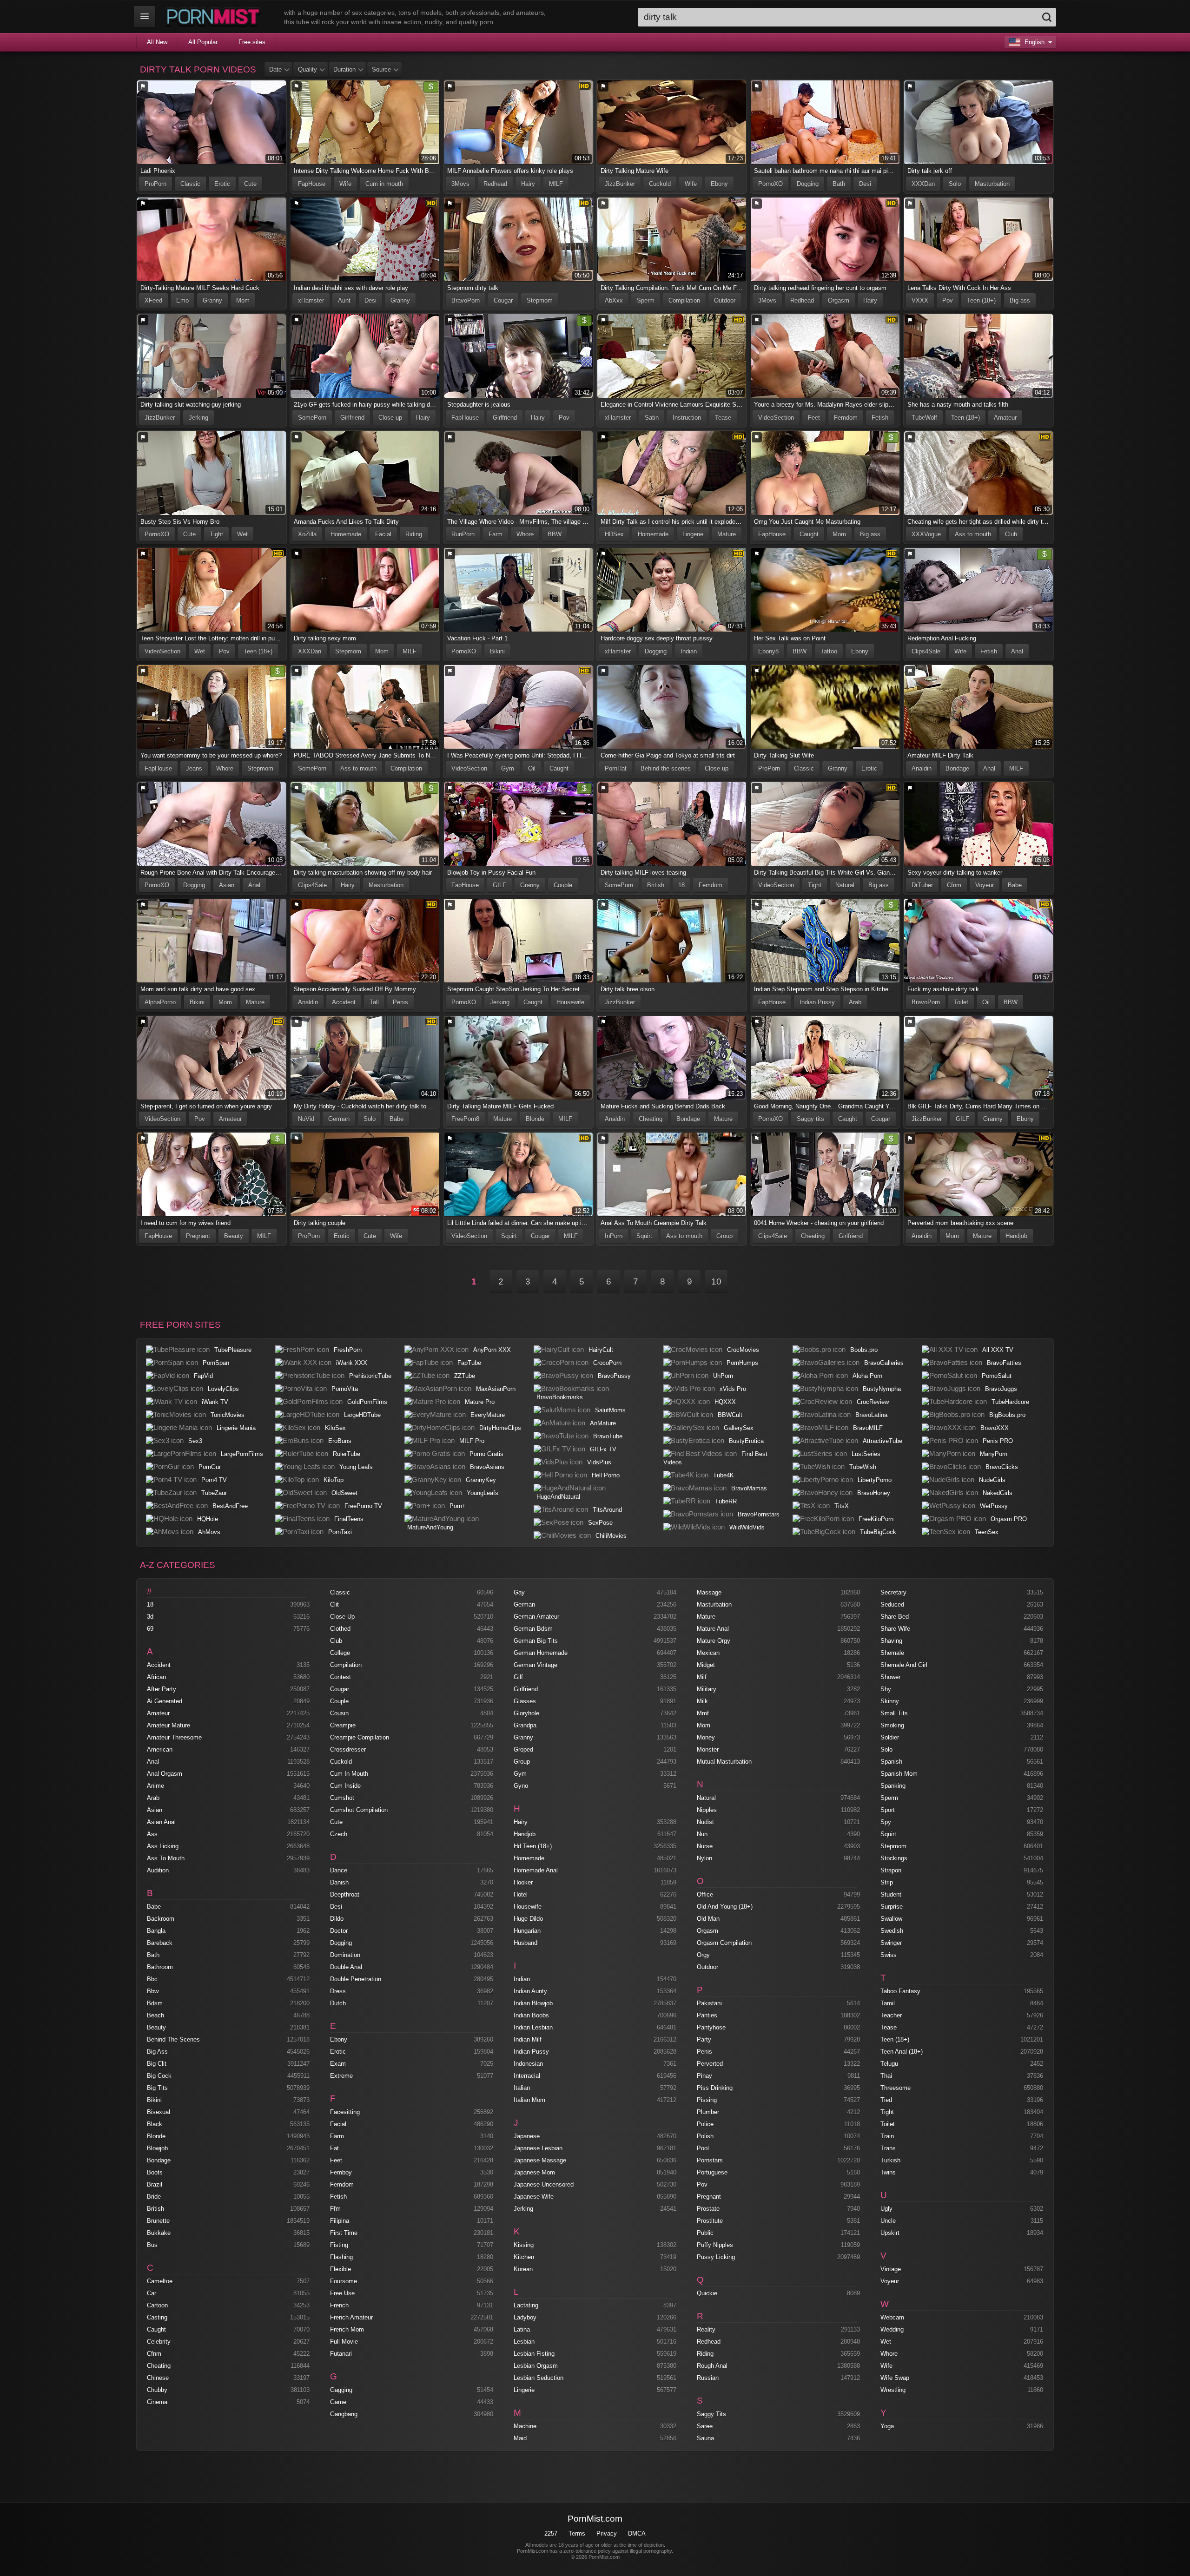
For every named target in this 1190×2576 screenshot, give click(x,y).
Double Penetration (356, 1979)
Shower (890, 1677)
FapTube (469, 1363)
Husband (526, 1943)
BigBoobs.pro (1007, 1415)
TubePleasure (233, 1350)
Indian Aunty (530, 1991)
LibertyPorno (875, 1480)
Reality (706, 2329)
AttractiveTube (883, 1441)
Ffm (335, 2209)
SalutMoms (610, 1410)
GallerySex (739, 1428)
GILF (499, 885)
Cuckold (660, 184)
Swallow (891, 1919)
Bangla (156, 1931)
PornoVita (345, 1389)
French (339, 2305)
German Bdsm (533, 1629)
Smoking (892, 1725)
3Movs (460, 184)
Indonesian (528, 2064)
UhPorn (723, 1376)
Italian (522, 2088)
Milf (702, 1677)
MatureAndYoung (430, 1527)
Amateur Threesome (174, 1737)
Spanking (893, 1786)
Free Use (342, 2293)
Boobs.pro (864, 1350)
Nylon (704, 1858)
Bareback (160, 1943)
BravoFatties (1004, 1363)
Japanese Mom (534, 2172)
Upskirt (890, 2233)
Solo (955, 184)
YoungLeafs (483, 1493)
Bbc (152, 1979)
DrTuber (922, 885)
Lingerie (693, 534)
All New (157, 42)
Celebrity (159, 2342)
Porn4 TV (214, 1480)
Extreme (341, 2076)
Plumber (708, 2112)
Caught (809, 534)
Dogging (808, 184)
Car (152, 2293)
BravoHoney (874, 1493)
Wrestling (893, 2390)
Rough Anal (712, 2366)
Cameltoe (160, 2281)
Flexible (340, 2269)
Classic (190, 184)
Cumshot (342, 1798)
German (339, 1119)
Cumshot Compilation (359, 1810)
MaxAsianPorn (496, 1389)
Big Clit (157, 2064)
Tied (886, 2100)
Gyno (521, 1786)
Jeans (194, 768)
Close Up (342, 1617)
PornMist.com (595, 2519)
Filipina (340, 2221)
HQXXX (725, 1402)
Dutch (338, 2003)
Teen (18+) (981, 300)
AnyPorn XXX (492, 1350)
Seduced (892, 1604)
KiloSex (335, 1428)
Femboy (341, 2172)
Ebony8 (768, 651)
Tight (216, 534)
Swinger (891, 1943)
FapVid (203, 1376)
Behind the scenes (666, 768)
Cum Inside (345, 1786)
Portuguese (712, 2172)
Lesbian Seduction (539, 2378)
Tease (723, 418)
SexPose (600, 1523)
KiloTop (334, 1480)
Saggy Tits (711, 2414)
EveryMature (488, 1415)
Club (1011, 534)
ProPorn (155, 184)
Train (887, 2136)
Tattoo (829, 651)
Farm (496, 534)
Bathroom (160, 1967)
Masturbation (992, 184)
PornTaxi (340, 1532)
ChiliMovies (611, 1536)
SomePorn (312, 418)
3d (150, 1617)
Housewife (570, 1002)
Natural (845, 885)
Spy (886, 1822)
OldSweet (344, 1493)
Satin (652, 418)
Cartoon (157, 2305)
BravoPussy (614, 1376)
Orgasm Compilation (724, 1943)
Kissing (524, 2245)
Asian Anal (161, 1822)
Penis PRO (998, 1441)
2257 (551, 2533)
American (160, 1749)
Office (705, 1894)
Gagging (341, 2390)
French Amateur (351, 2317)
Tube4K (724, 1475)
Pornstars (710, 2160)
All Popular (203, 42)
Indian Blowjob (533, 2003)
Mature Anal (713, 1629)
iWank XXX (352, 1363)
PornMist (215, 17)
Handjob (1016, 1236)
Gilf (518, 1677)
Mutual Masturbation (724, 1762)
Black (155, 2124)
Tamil (888, 2003)
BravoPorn (466, 300)
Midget (706, 1665)
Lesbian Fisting (534, 2354)
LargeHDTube (362, 1415)
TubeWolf (924, 418)
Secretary (893, 1592)
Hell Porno (606, 1475)
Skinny (890, 1701)
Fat (334, 2148)
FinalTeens (349, 1519)
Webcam (892, 2317)
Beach (155, 2015)
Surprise (892, 1907)
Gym (508, 768)
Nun (702, 1834)
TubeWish (863, 1467)
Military (707, 1689)
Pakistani (709, 2003)
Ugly (886, 2209)
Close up (390, 418)
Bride (154, 2197)
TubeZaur (214, 1493)
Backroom (161, 1919)
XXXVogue (926, 534)
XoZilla (307, 534)
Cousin (339, 1713)
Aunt (344, 300)
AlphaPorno (160, 1002)
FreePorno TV (363, 1506)
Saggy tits (810, 1119)
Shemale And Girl (904, 1665)
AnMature (603, 1423)
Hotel (521, 1894)
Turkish (890, 2160)
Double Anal (346, 1967)
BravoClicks (1002, 1467)
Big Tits (157, 2088)
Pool (703, 2148)
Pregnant (198, 1236)
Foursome (344, 2281)
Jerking (198, 418)
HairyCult (601, 1350)
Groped (523, 1749)
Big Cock (159, 2076)
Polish (705, 2136)
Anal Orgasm (165, 1774)
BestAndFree (230, 1506)
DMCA (637, 2533)
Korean (523, 2269)
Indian (689, 651)
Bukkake (159, 2233)
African (156, 1677)
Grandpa (525, 1725)
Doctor (339, 1931)
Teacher (891, 2015)
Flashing (341, 2257)
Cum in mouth (384, 184)
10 (716, 1281)
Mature (727, 534)
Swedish (892, 1931)
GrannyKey (481, 1480)
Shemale (892, 1653)
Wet (242, 534)
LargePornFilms (242, 1454)
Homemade (346, 534)
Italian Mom (529, 2100)
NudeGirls (992, 1480)
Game (338, 2402)
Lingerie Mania (236, 1428)
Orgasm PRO (1009, 1519)
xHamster (311, 300)
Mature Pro (480, 1402)
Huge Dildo (528, 1919)
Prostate (708, 2209)
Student (891, 1894)
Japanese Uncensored (544, 2184)
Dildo (337, 1919)
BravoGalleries (884, 1363)
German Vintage (535, 1665)
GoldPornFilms (367, 1402)
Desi (865, 184)
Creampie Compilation (360, 1737)
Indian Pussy (817, 1002)
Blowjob (157, 2148)
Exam (338, 2064)
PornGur (210, 1467)
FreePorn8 (465, 1119)
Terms (577, 2533)
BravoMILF (868, 1428)
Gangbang (344, 2414)
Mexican (708, 1653)
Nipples (707, 1810)
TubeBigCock (878, 1532)
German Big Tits (536, 1641)
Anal (1017, 651)
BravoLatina (871, 1415)
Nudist (705, 1822)
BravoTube (608, 1436)
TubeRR (726, 1501)
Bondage (957, 768)
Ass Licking (163, 1846)
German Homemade (541, 1653)
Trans (888, 2148)
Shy (886, 1689)
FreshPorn (348, 1350)
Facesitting (345, 2112)
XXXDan (923, 184)
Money (706, 1737)
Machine (525, 2426)
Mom (243, 300)
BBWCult (730, 1415)
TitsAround (607, 1510)
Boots (155, 2172)
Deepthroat (345, 1894)
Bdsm (155, 2003)
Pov (948, 300)
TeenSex (987, 1532)
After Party (162, 1689)
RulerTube (347, 1454)
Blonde (535, 1119)
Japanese (527, 2136)
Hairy (528, 184)
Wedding (892, 2329)
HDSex (614, 534)
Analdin (922, 768)
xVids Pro (733, 1389)
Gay (519, 1592)
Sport (888, 1810)
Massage (709, 1592)
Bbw (153, 1991)
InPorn (614, 1236)
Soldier (890, 1737)
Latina (522, 2329)
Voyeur (985, 885)
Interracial (527, 2076)
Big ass (1020, 300)
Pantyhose (711, 2027)
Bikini (497, 651)
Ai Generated (165, 1701)
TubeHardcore (1010, 1402)
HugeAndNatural (558, 1497)
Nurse (705, 1846)
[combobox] (847, 17)
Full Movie (344, 2342)
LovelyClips (223, 1389)
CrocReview (873, 1402)
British (656, 885)
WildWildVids (747, 1527)
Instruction (687, 418)
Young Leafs (356, 1467)
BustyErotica (746, 1441)
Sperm (646, 300)
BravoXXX (995, 1428)
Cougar (503, 300)
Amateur (1005, 418)
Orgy (703, 1955)
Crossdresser (348, 1749)
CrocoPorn (607, 1363)
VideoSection (776, 418)
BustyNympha (882, 1389)
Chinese (158, 2378)
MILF (556, 184)
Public (705, 2233)
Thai (886, 2076)
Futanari (341, 2354)
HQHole (208, 1519)
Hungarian (527, 1931)
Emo (182, 300)
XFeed (153, 300)
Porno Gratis (486, 1454)
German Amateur (536, 1617)
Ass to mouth (973, 534)
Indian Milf (528, 2039)
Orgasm (839, 300)
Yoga (887, 2426)
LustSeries (866, 1454)
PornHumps (742, 1363)
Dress (338, 1991)
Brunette (158, 2221)
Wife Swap (895, 2378)
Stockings (894, 1858)
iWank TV (215, 1402)
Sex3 (195, 1441)
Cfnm (954, 885)
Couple (563, 885)
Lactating (526, 2305)
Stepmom (540, 300)
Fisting (339, 2245)
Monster (708, 1749)
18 (681, 885)
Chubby (157, 2390)
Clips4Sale (926, 651)
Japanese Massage (540, 2160)
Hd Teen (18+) (533, 1846)
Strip (887, 1882)
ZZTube (465, 1376)
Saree (705, 2426)
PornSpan (216, 1363)
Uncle (888, 2221)
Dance (339, 1870)
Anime (155, 1786)
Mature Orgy (714, 1641)
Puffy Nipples (715, 2245)
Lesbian (524, 2342)
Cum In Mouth (349, 1774)
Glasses (525, 1701)
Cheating (651, 1119)
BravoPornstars (759, 1514)
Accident (344, 1002)
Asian (227, 885)
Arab (855, 1002)
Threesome (896, 2088)
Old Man (708, 1919)
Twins (888, 2172)
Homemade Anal (536, 1870)
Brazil (155, 2184)
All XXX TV (998, 1350)
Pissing (707, 2100)
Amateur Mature (169, 1725)
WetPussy (994, 1506)
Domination (345, 1955)
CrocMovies (743, 1350)
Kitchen (524, 2257)
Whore (525, 534)
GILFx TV (603, 1449)
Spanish (891, 1762)
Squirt (509, 1236)
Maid (520, 2438)
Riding (414, 534)
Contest (340, 1677)
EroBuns (340, 1441)
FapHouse (312, 184)
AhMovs (209, 1532)
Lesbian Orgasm (536, 2366)
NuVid (306, 1119)
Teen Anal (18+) (902, 2052)
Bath (839, 184)
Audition (158, 1870)
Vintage (891, 2269)
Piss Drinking (715, 2088)
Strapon (891, 1870)
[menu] (145, 17)
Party (704, 2039)
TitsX (842, 1506)
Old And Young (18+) (725, 1907)
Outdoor (725, 300)
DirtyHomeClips (500, 1428)
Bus (152, 2245)
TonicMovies (228, 1415)
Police (705, 2124)
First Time (344, 2233)
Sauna (705, 2438)
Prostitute (710, 2221)
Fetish (880, 418)
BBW (555, 534)
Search (1047, 17)
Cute (250, 184)
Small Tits (894, 1713)
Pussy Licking (716, 2257)
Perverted (710, 2064)
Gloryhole (526, 1713)
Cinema (157, 2402)
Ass (152, 1834)
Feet (814, 418)
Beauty (234, 1236)
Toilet (961, 1002)
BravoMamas (749, 1488)
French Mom (347, 2329)
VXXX (920, 300)
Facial (383, 534)
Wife (345, 184)
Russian (708, 2378)
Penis (400, 1002)
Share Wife (895, 1629)
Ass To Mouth (166, 1858)
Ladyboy (525, 2317)
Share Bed (895, 1617)
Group (724, 1236)
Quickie (707, 2293)
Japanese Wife (534, 2197)
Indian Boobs (531, 2015)
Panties (707, 2015)
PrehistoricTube (370, 1376)
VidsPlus (599, 1462)
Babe (1015, 885)
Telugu (889, 2064)
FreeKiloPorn (876, 1519)
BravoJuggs (1001, 1389)
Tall (374, 1002)
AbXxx (614, 300)
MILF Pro (472, 1441)
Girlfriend (352, 418)
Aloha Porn (867, 1376)
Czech (339, 1834)
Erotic (222, 184)
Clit (334, 1604)
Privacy (607, 2533)
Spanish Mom (899, 1774)
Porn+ (458, 1506)
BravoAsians (487, 1467)
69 (150, 1629)
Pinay (704, 2076)
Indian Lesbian (533, 2027)
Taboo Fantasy (900, 1991)
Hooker (523, 1882)
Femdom (846, 418)
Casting (157, 2317)
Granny (212, 300)
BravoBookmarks (560, 1397)
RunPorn (463, 534)
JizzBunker (620, 184)
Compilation (684, 300)
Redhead (495, 184)
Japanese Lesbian (538, 2148)
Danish (339, 1882)
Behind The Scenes (173, 2039)
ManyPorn (994, 1454)
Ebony (719, 184)
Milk (702, 1701)
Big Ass (157, 2052)
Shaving (891, 1641)
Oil (532, 768)
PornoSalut (997, 1376)
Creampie (343, 1725)
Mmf (703, 1713)
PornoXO (770, 184)
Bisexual (159, 2112)
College (340, 1653)
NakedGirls (998, 1493)
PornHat (616, 768)
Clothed (340, 1629)
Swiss (889, 1955)
